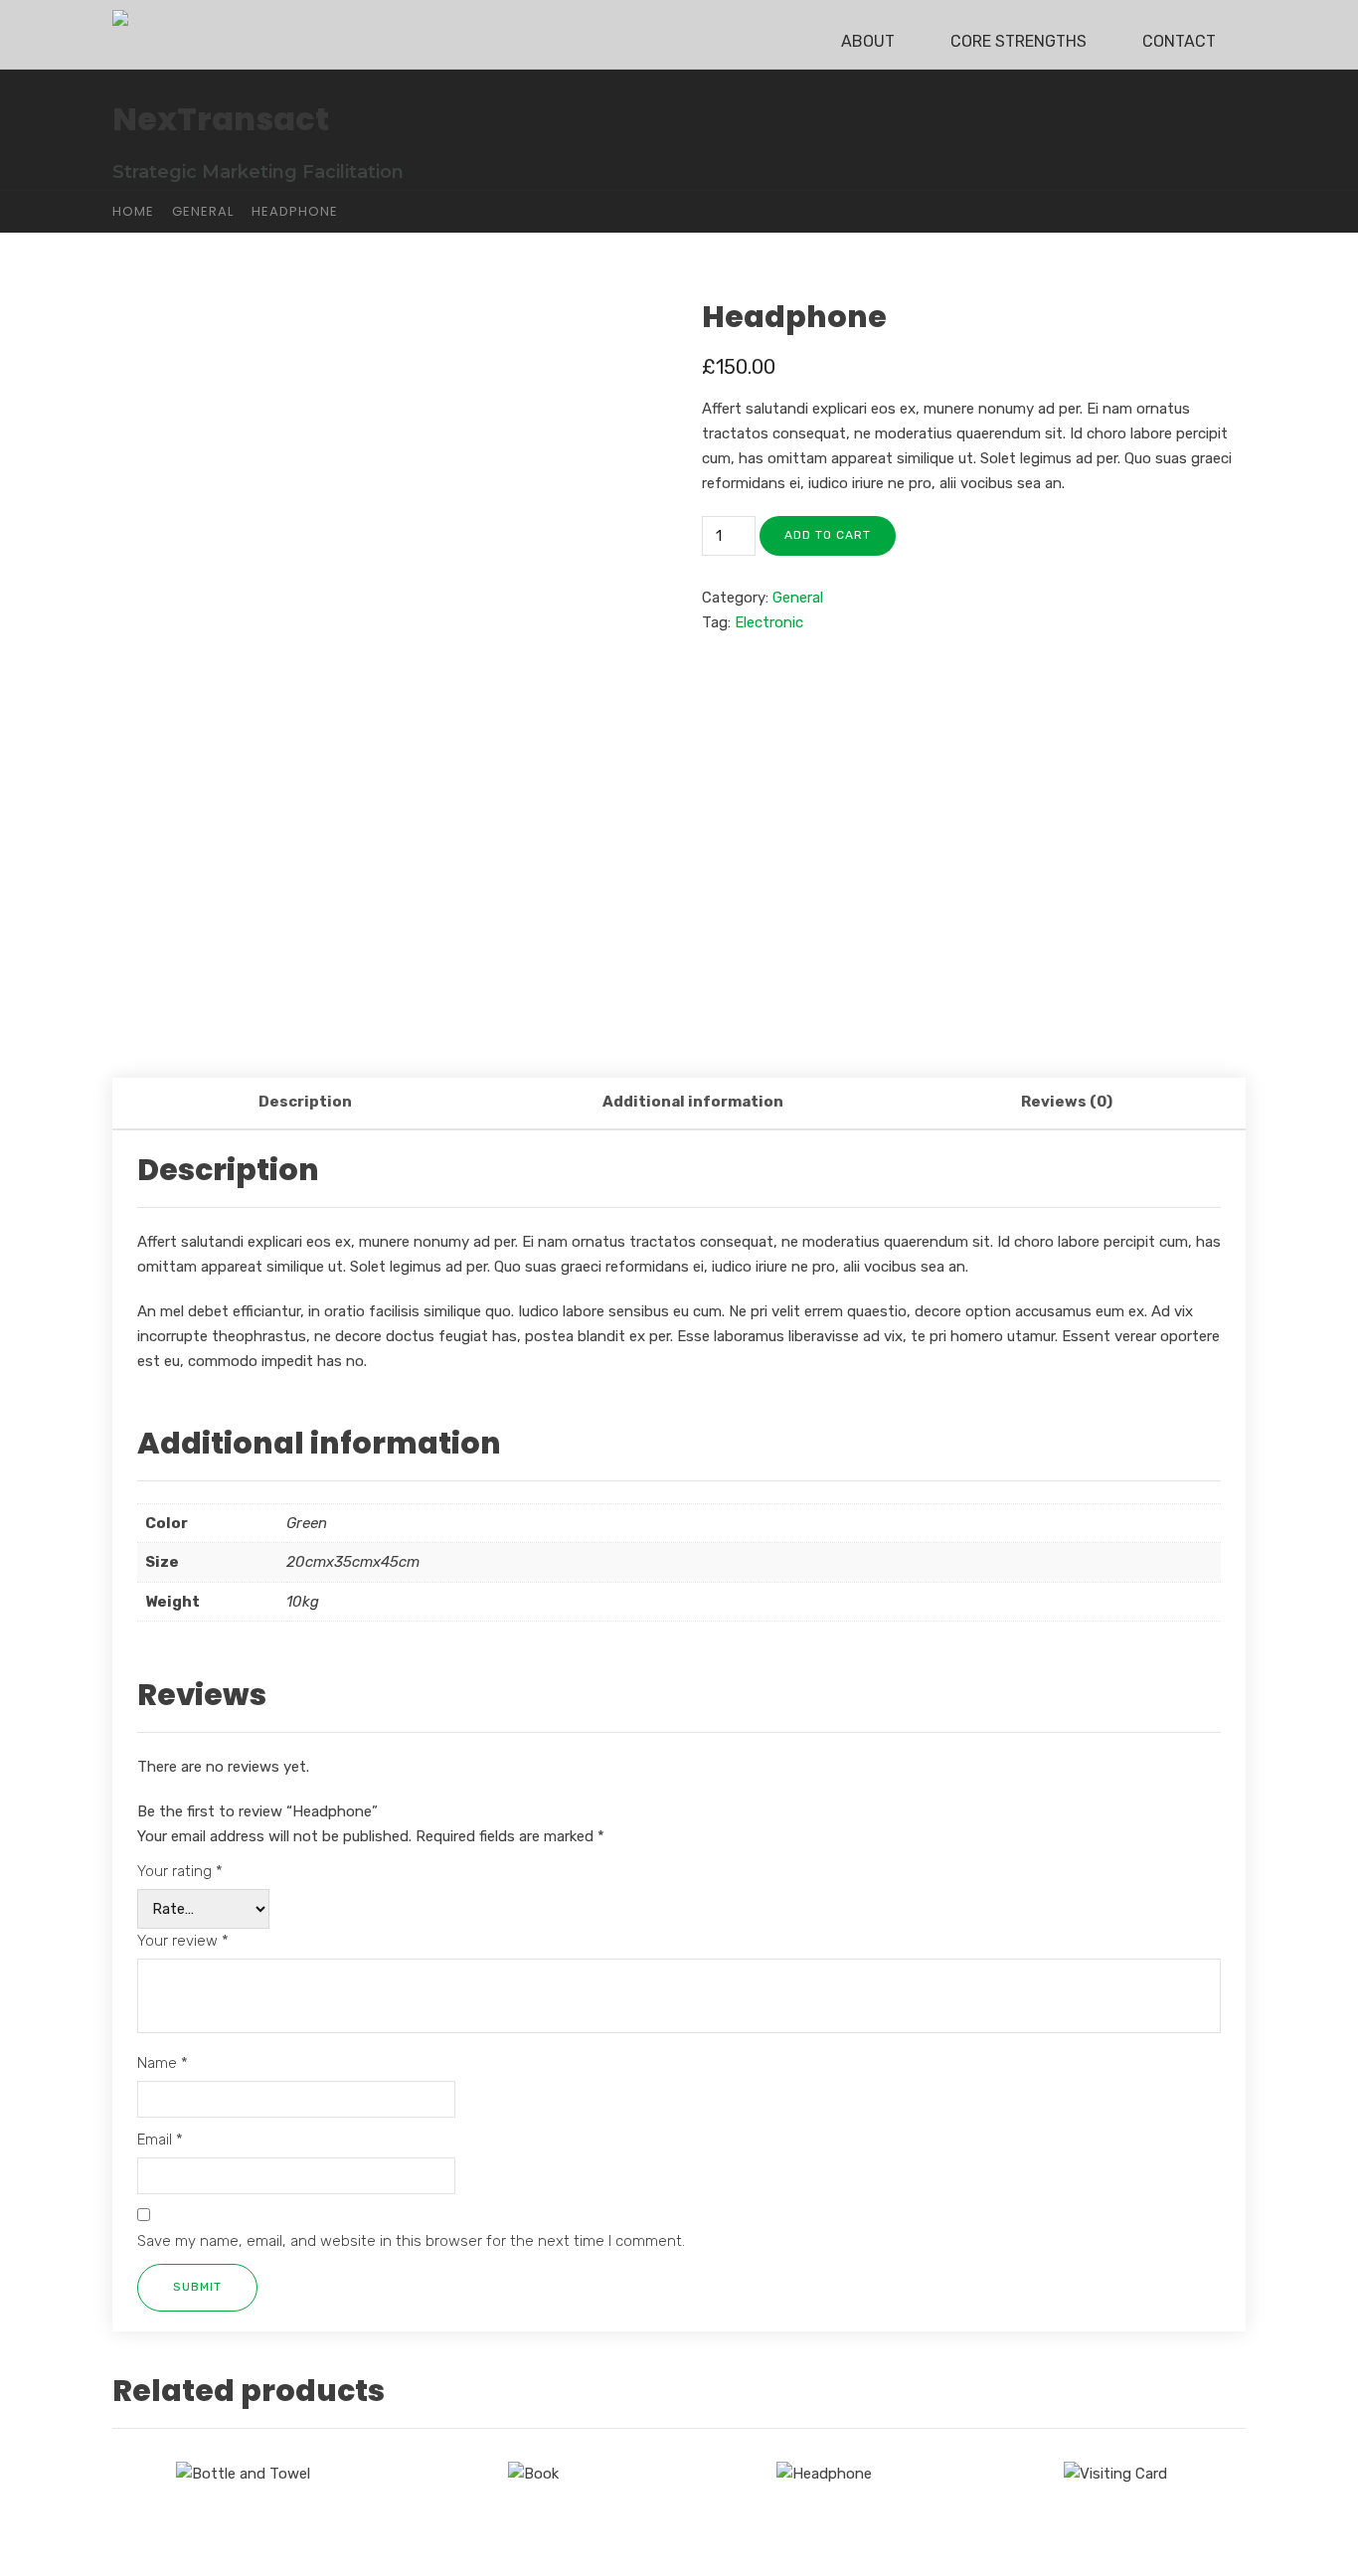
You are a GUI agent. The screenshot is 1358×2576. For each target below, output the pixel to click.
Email (160, 2140)
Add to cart (828, 535)
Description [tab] (305, 1102)
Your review (183, 1941)
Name (163, 2063)
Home (133, 211)
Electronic (769, 622)
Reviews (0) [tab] (1067, 1102)
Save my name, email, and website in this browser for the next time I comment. (411, 2241)
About (868, 41)
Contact (1179, 41)
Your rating (180, 1871)
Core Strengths (1018, 41)
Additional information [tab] (693, 1102)
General (203, 211)
